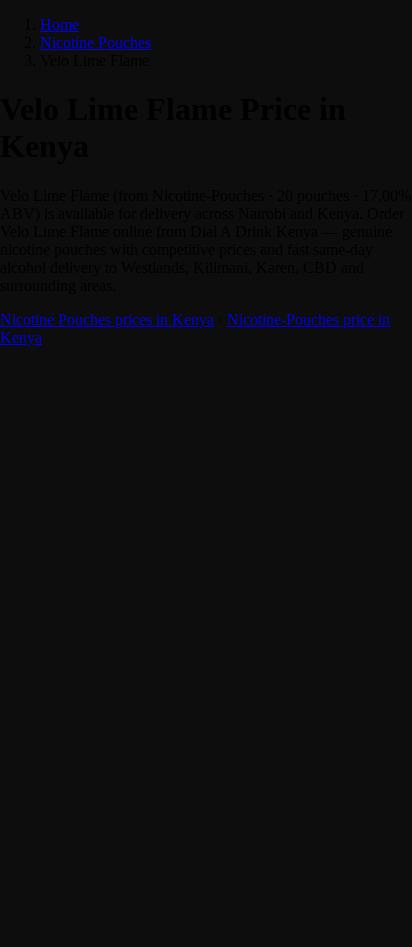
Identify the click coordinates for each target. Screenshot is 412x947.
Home (59, 24)
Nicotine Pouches (95, 42)
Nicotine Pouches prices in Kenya (107, 319)
